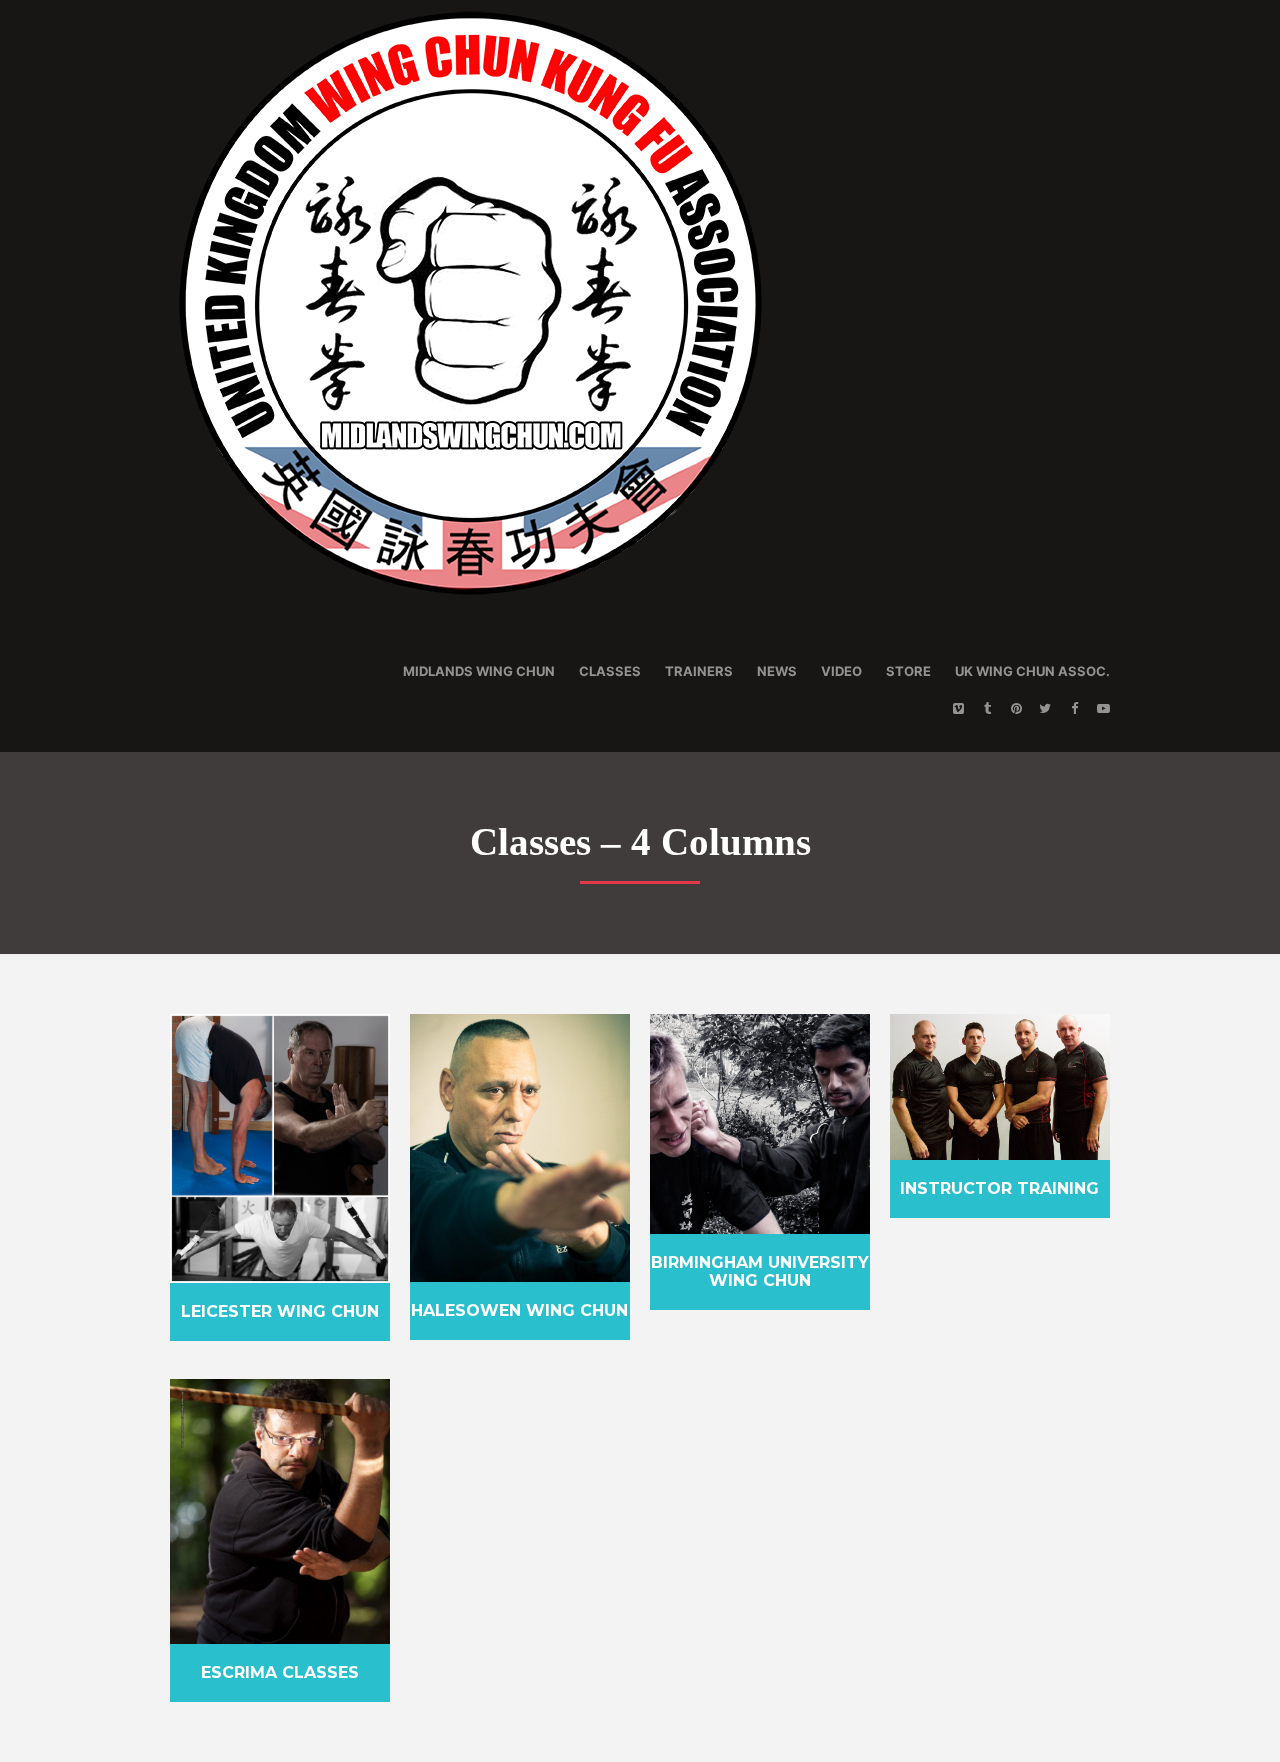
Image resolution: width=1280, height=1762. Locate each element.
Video (841, 671)
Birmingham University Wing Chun (760, 1271)
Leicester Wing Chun (280, 1311)
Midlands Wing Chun (479, 671)
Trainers (699, 671)
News (777, 671)
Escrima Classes (280, 1672)
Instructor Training (999, 1188)
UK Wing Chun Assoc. (1032, 671)
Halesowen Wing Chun (519, 1310)
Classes (610, 671)
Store (908, 671)
